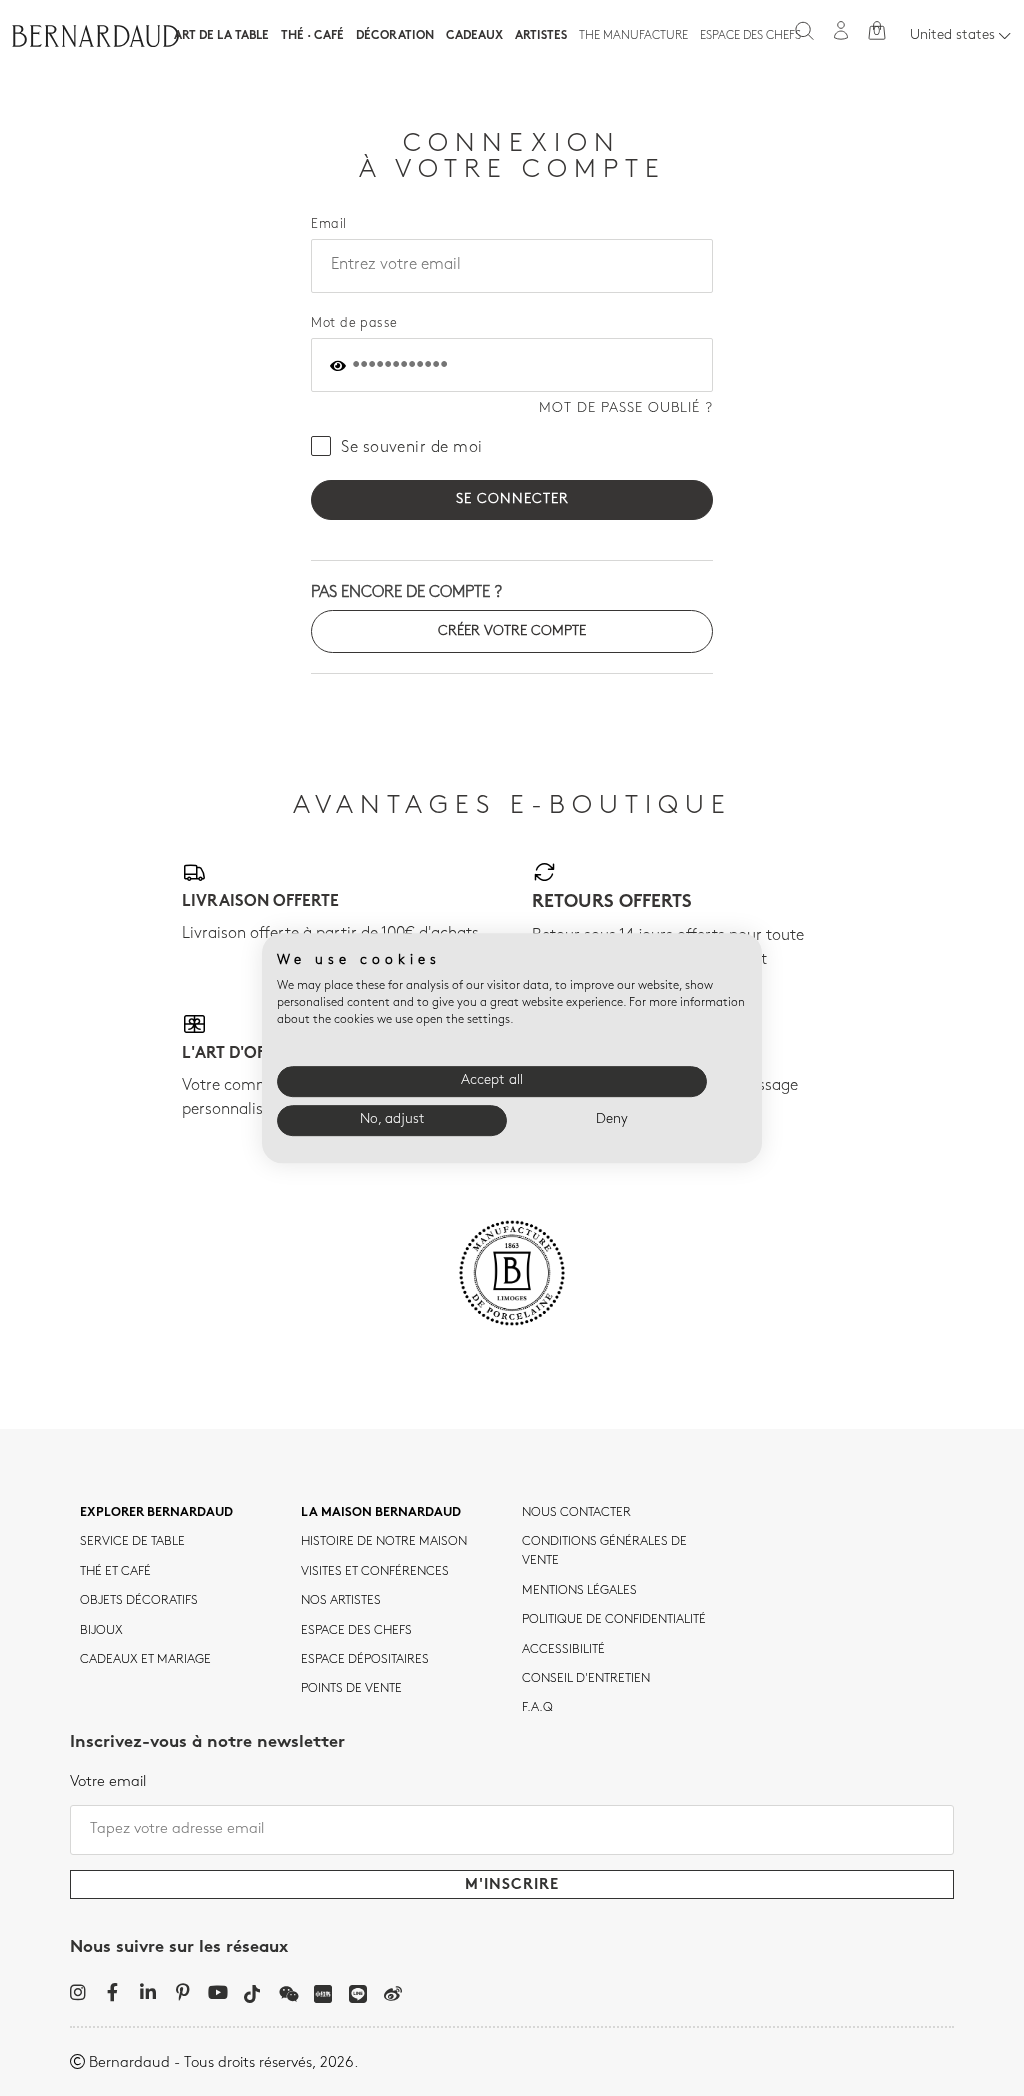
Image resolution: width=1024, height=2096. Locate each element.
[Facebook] (112, 1992)
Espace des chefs (750, 36)
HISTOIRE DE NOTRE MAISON (384, 1542)
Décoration (395, 36)
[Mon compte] (841, 30)
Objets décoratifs (139, 1601)
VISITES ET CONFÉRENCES (375, 1572)
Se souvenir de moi (411, 448)
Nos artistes (341, 1601)
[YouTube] (217, 1992)
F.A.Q (537, 1708)
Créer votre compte (512, 631)
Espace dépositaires (365, 1660)
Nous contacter (576, 1513)
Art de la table (221, 36)
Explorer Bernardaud (156, 1513)
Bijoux (101, 1631)
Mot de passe (354, 323)
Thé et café (115, 1572)
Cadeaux (474, 36)
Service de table (132, 1542)
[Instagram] (77, 1992)
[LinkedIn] (147, 1992)
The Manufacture (633, 36)
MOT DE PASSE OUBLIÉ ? (626, 409)
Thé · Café (312, 36)
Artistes (541, 36)
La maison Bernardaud (381, 1513)
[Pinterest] (182, 1992)
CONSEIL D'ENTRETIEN (586, 1679)
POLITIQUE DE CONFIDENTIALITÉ (614, 1620)
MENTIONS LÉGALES (579, 1591)
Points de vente (351, 1689)
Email (328, 224)
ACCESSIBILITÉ (563, 1650)
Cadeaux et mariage (145, 1660)
